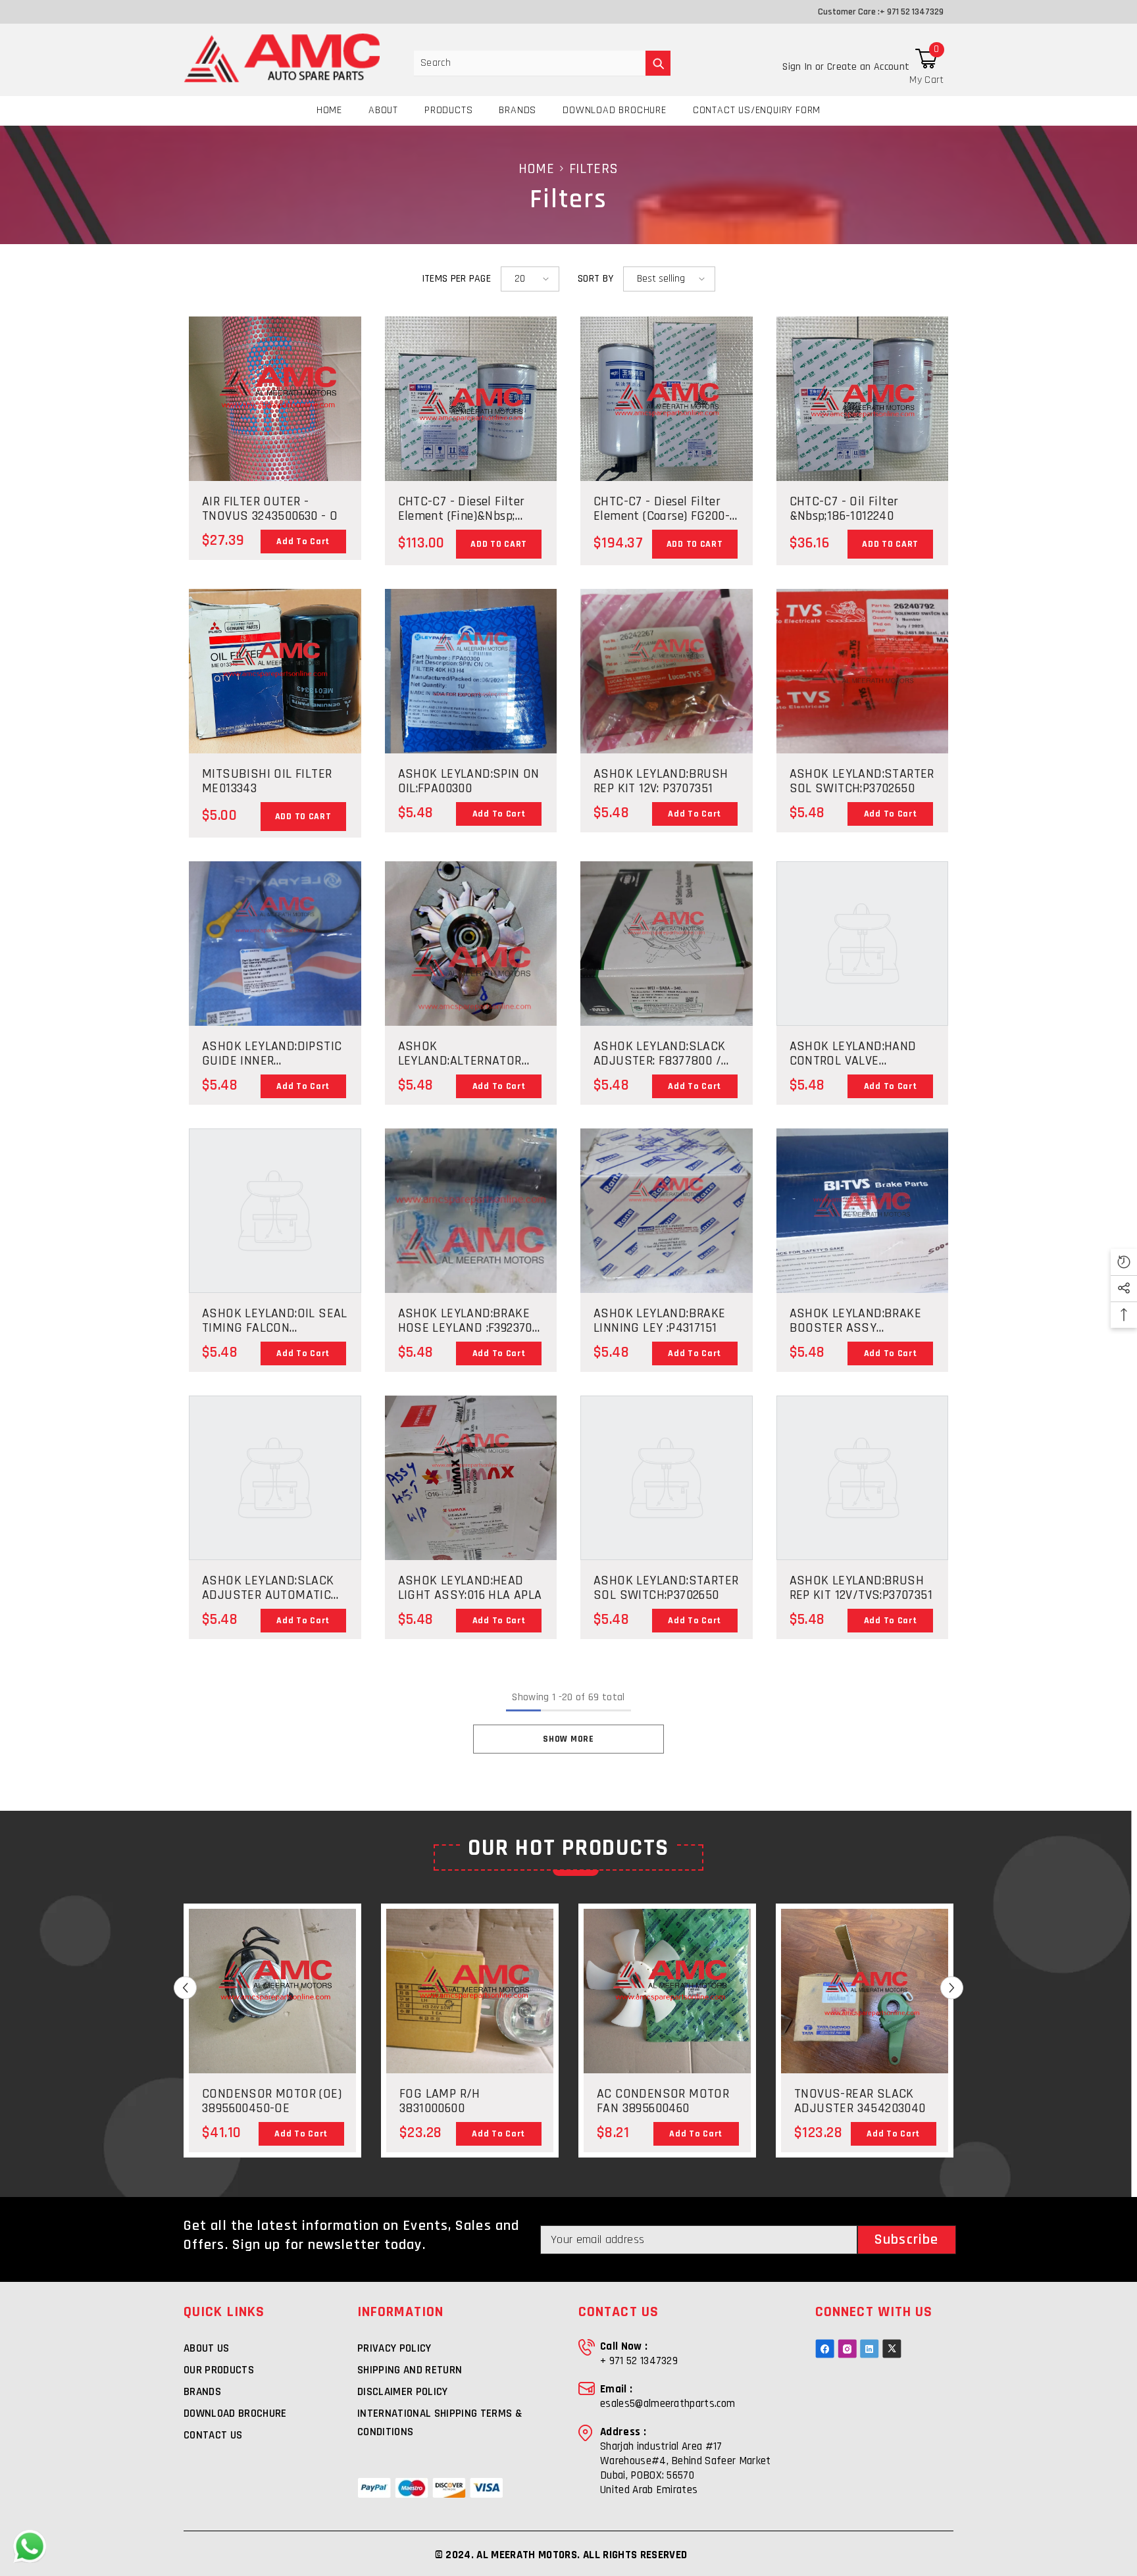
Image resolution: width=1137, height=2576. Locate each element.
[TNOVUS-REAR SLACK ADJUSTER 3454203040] (865, 2020)
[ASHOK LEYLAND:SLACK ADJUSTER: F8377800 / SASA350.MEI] (667, 944)
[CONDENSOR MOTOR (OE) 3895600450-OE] (272, 2020)
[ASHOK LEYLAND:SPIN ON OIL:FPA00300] (471, 677)
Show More (568, 1739)
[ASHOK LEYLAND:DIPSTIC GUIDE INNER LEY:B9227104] (275, 960)
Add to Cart (303, 542)
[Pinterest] (870, 2349)
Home (536, 169)
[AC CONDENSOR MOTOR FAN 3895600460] (667, 2020)
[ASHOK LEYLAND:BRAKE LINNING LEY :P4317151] (667, 1211)
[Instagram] (847, 2349)
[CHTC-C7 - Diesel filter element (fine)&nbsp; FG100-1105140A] (471, 424)
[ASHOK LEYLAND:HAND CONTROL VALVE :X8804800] (863, 944)
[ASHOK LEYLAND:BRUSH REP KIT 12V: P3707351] (667, 671)
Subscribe (906, 2240)
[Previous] (185, 1988)
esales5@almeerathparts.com (668, 2404)
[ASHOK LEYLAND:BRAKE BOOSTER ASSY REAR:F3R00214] (863, 1211)
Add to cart (499, 544)
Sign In (799, 67)
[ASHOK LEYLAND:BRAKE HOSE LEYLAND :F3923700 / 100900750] (471, 1211)
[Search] (542, 63)
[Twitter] (892, 2349)
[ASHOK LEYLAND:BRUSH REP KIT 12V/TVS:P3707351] (863, 1478)
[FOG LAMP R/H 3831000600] (470, 1991)
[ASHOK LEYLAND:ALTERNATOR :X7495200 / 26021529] (471, 1014)
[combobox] (530, 63)
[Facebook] (825, 2349)
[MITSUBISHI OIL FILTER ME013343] (275, 671)
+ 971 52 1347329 (912, 12)
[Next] (952, 1988)
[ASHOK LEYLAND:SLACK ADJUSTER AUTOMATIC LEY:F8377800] (275, 1478)
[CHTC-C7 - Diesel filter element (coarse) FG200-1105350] (667, 429)
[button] (530, 279)
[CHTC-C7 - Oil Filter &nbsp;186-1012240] (863, 428)
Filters (594, 169)
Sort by (595, 279)
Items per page (456, 279)
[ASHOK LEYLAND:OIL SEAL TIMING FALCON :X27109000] (275, 1211)
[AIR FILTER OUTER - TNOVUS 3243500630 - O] (275, 431)
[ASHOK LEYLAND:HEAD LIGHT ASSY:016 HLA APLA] (471, 1491)
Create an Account (868, 67)
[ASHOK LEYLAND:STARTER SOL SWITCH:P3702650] (863, 671)
